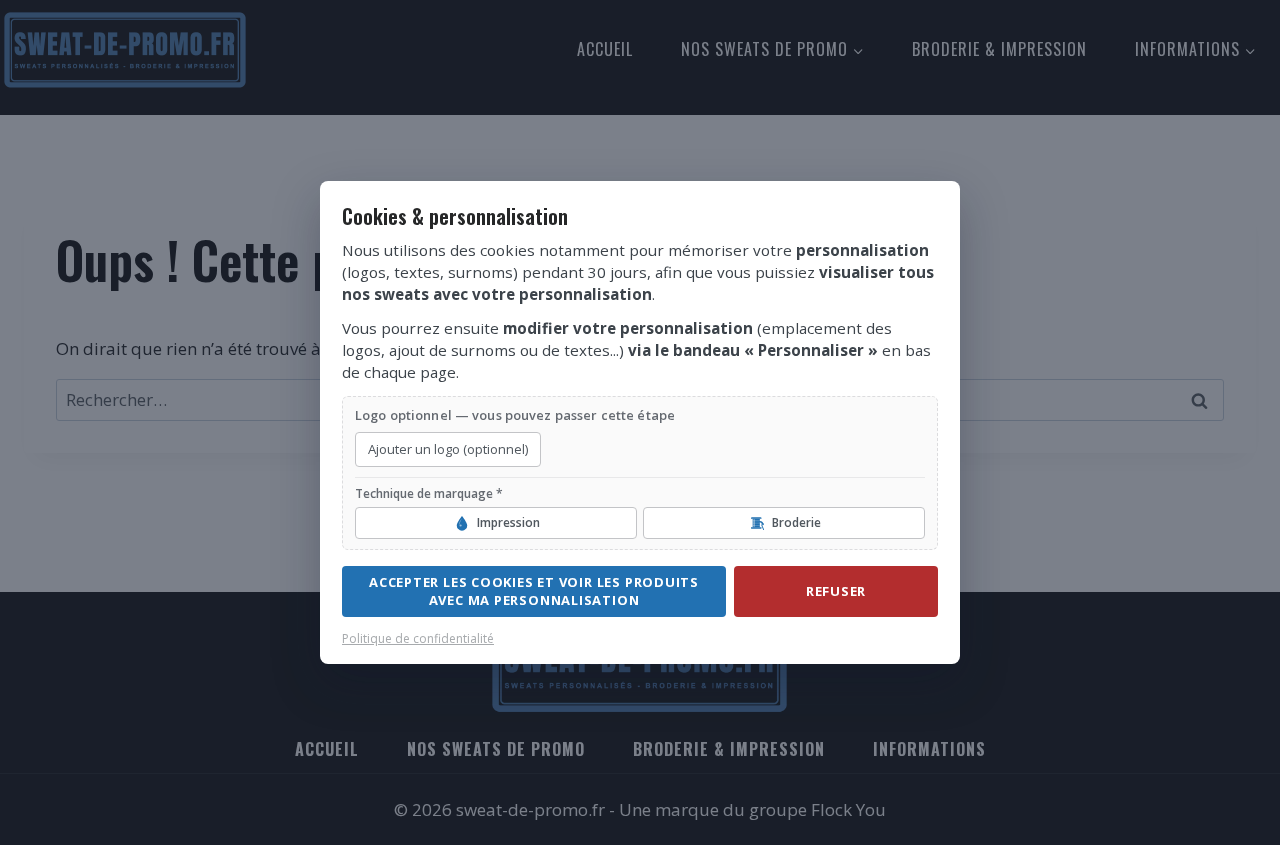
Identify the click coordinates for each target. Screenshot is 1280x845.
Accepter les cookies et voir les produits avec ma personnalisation (534, 591)
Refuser (836, 591)
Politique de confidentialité (418, 638)
